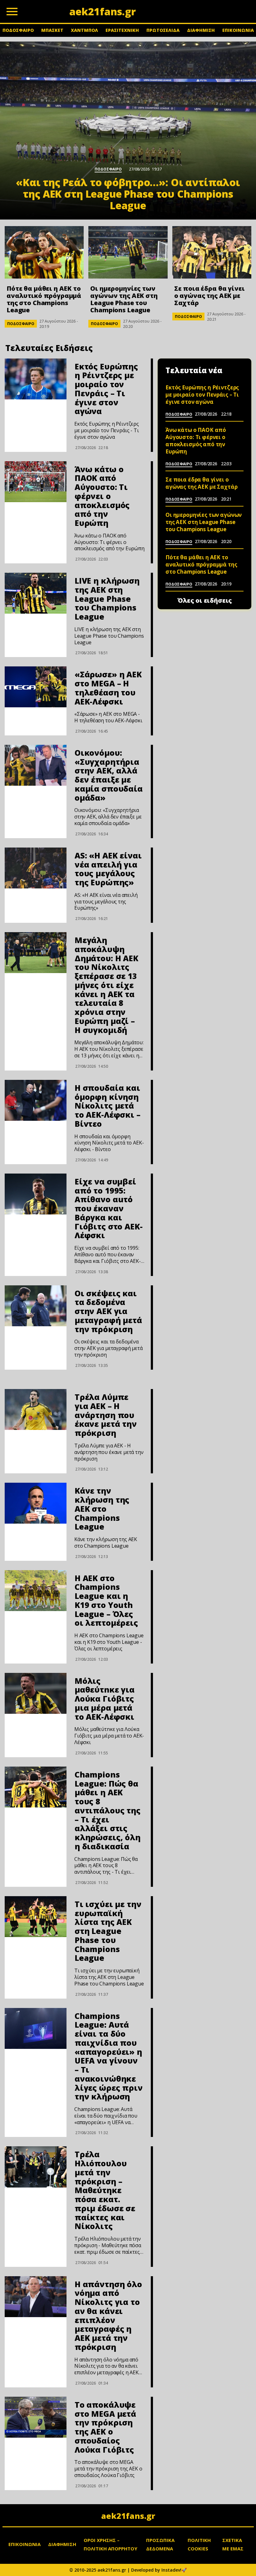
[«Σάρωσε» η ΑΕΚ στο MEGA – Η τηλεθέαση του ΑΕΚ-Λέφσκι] (36, 687)
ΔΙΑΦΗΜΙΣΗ (201, 30)
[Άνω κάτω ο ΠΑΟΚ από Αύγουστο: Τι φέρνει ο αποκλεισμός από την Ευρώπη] (36, 482)
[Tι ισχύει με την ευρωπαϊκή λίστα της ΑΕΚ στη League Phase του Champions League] (36, 1917)
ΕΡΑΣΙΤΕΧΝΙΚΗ (122, 30)
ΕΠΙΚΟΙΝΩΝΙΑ (238, 30)
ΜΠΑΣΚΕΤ (52, 30)
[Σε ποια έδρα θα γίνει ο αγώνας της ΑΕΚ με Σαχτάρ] (212, 252)
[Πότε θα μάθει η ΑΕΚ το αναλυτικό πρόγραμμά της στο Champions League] (44, 252)
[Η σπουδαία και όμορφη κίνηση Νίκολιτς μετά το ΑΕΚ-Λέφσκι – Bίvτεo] (36, 1100)
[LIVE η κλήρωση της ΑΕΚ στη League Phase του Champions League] (36, 593)
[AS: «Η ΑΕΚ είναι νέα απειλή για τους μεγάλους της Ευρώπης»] (36, 868)
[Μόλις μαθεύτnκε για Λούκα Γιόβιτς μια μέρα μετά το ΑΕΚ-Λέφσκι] (36, 1693)
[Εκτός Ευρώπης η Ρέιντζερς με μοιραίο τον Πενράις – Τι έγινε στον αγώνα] (36, 379)
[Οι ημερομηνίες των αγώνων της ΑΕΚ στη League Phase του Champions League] (128, 252)
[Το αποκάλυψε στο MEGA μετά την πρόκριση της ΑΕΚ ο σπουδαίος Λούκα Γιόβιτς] (36, 2417)
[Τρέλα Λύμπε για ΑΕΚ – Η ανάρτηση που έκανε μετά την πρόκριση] (36, 1409)
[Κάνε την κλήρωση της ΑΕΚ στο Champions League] (36, 1503)
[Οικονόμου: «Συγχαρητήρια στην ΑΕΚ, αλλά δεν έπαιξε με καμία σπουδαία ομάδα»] (36, 765)
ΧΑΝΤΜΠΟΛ (84, 30)
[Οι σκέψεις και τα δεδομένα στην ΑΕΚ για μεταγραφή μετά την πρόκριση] (36, 1306)
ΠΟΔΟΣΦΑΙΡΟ (18, 30)
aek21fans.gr (128, 2516)
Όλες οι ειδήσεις (205, 601)
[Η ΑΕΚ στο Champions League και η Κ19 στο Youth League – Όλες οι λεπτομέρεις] (36, 1591)
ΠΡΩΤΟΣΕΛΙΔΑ (163, 30)
